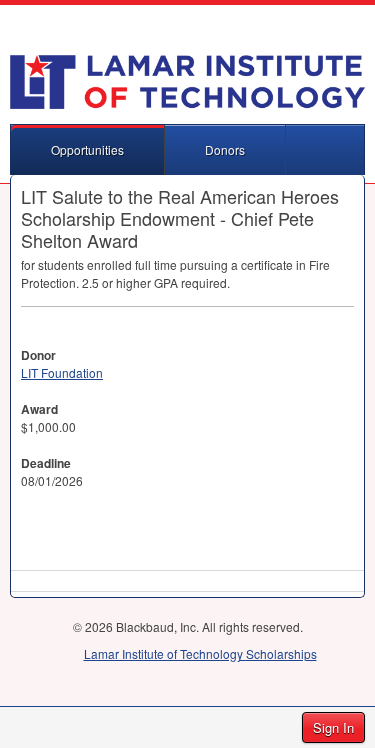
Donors (225, 149)
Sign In (333, 727)
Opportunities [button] (87, 149)
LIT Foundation (62, 372)
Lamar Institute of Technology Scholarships (200, 653)
